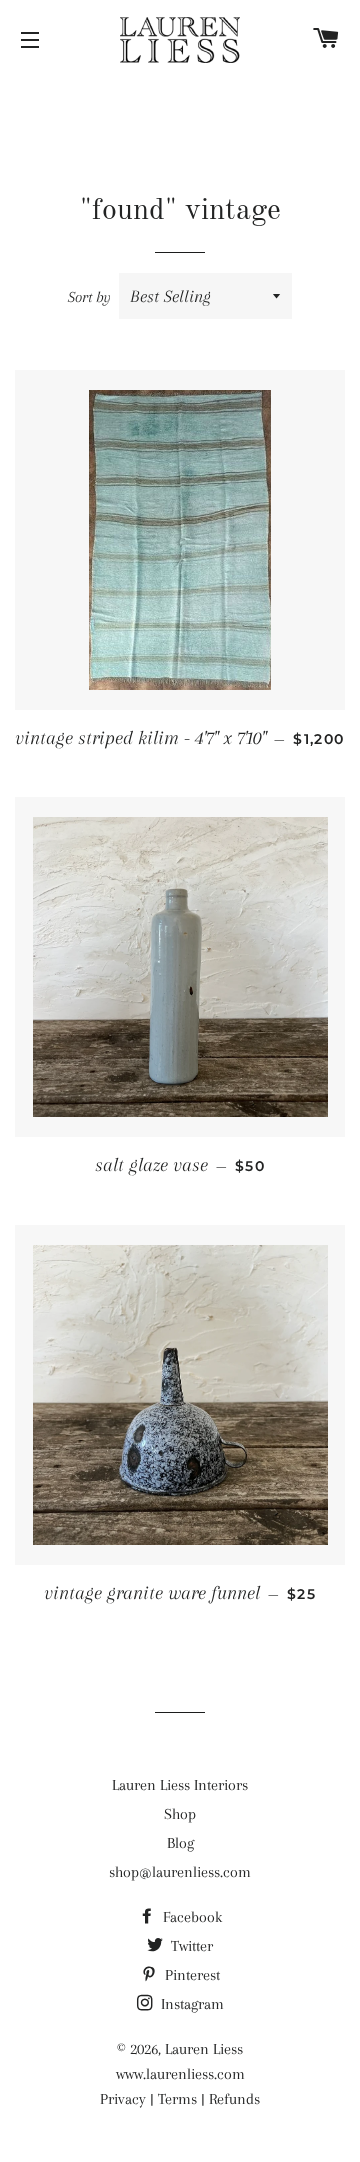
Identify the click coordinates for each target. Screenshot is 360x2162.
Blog (180, 1843)
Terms (177, 2099)
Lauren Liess (204, 2049)
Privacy (123, 2099)
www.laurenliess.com (180, 2074)
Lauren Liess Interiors (180, 1785)
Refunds (234, 2099)
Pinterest (190, 1975)
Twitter (190, 1946)
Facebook (190, 1917)
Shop (180, 1814)
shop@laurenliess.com (180, 1872)
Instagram (190, 2004)
